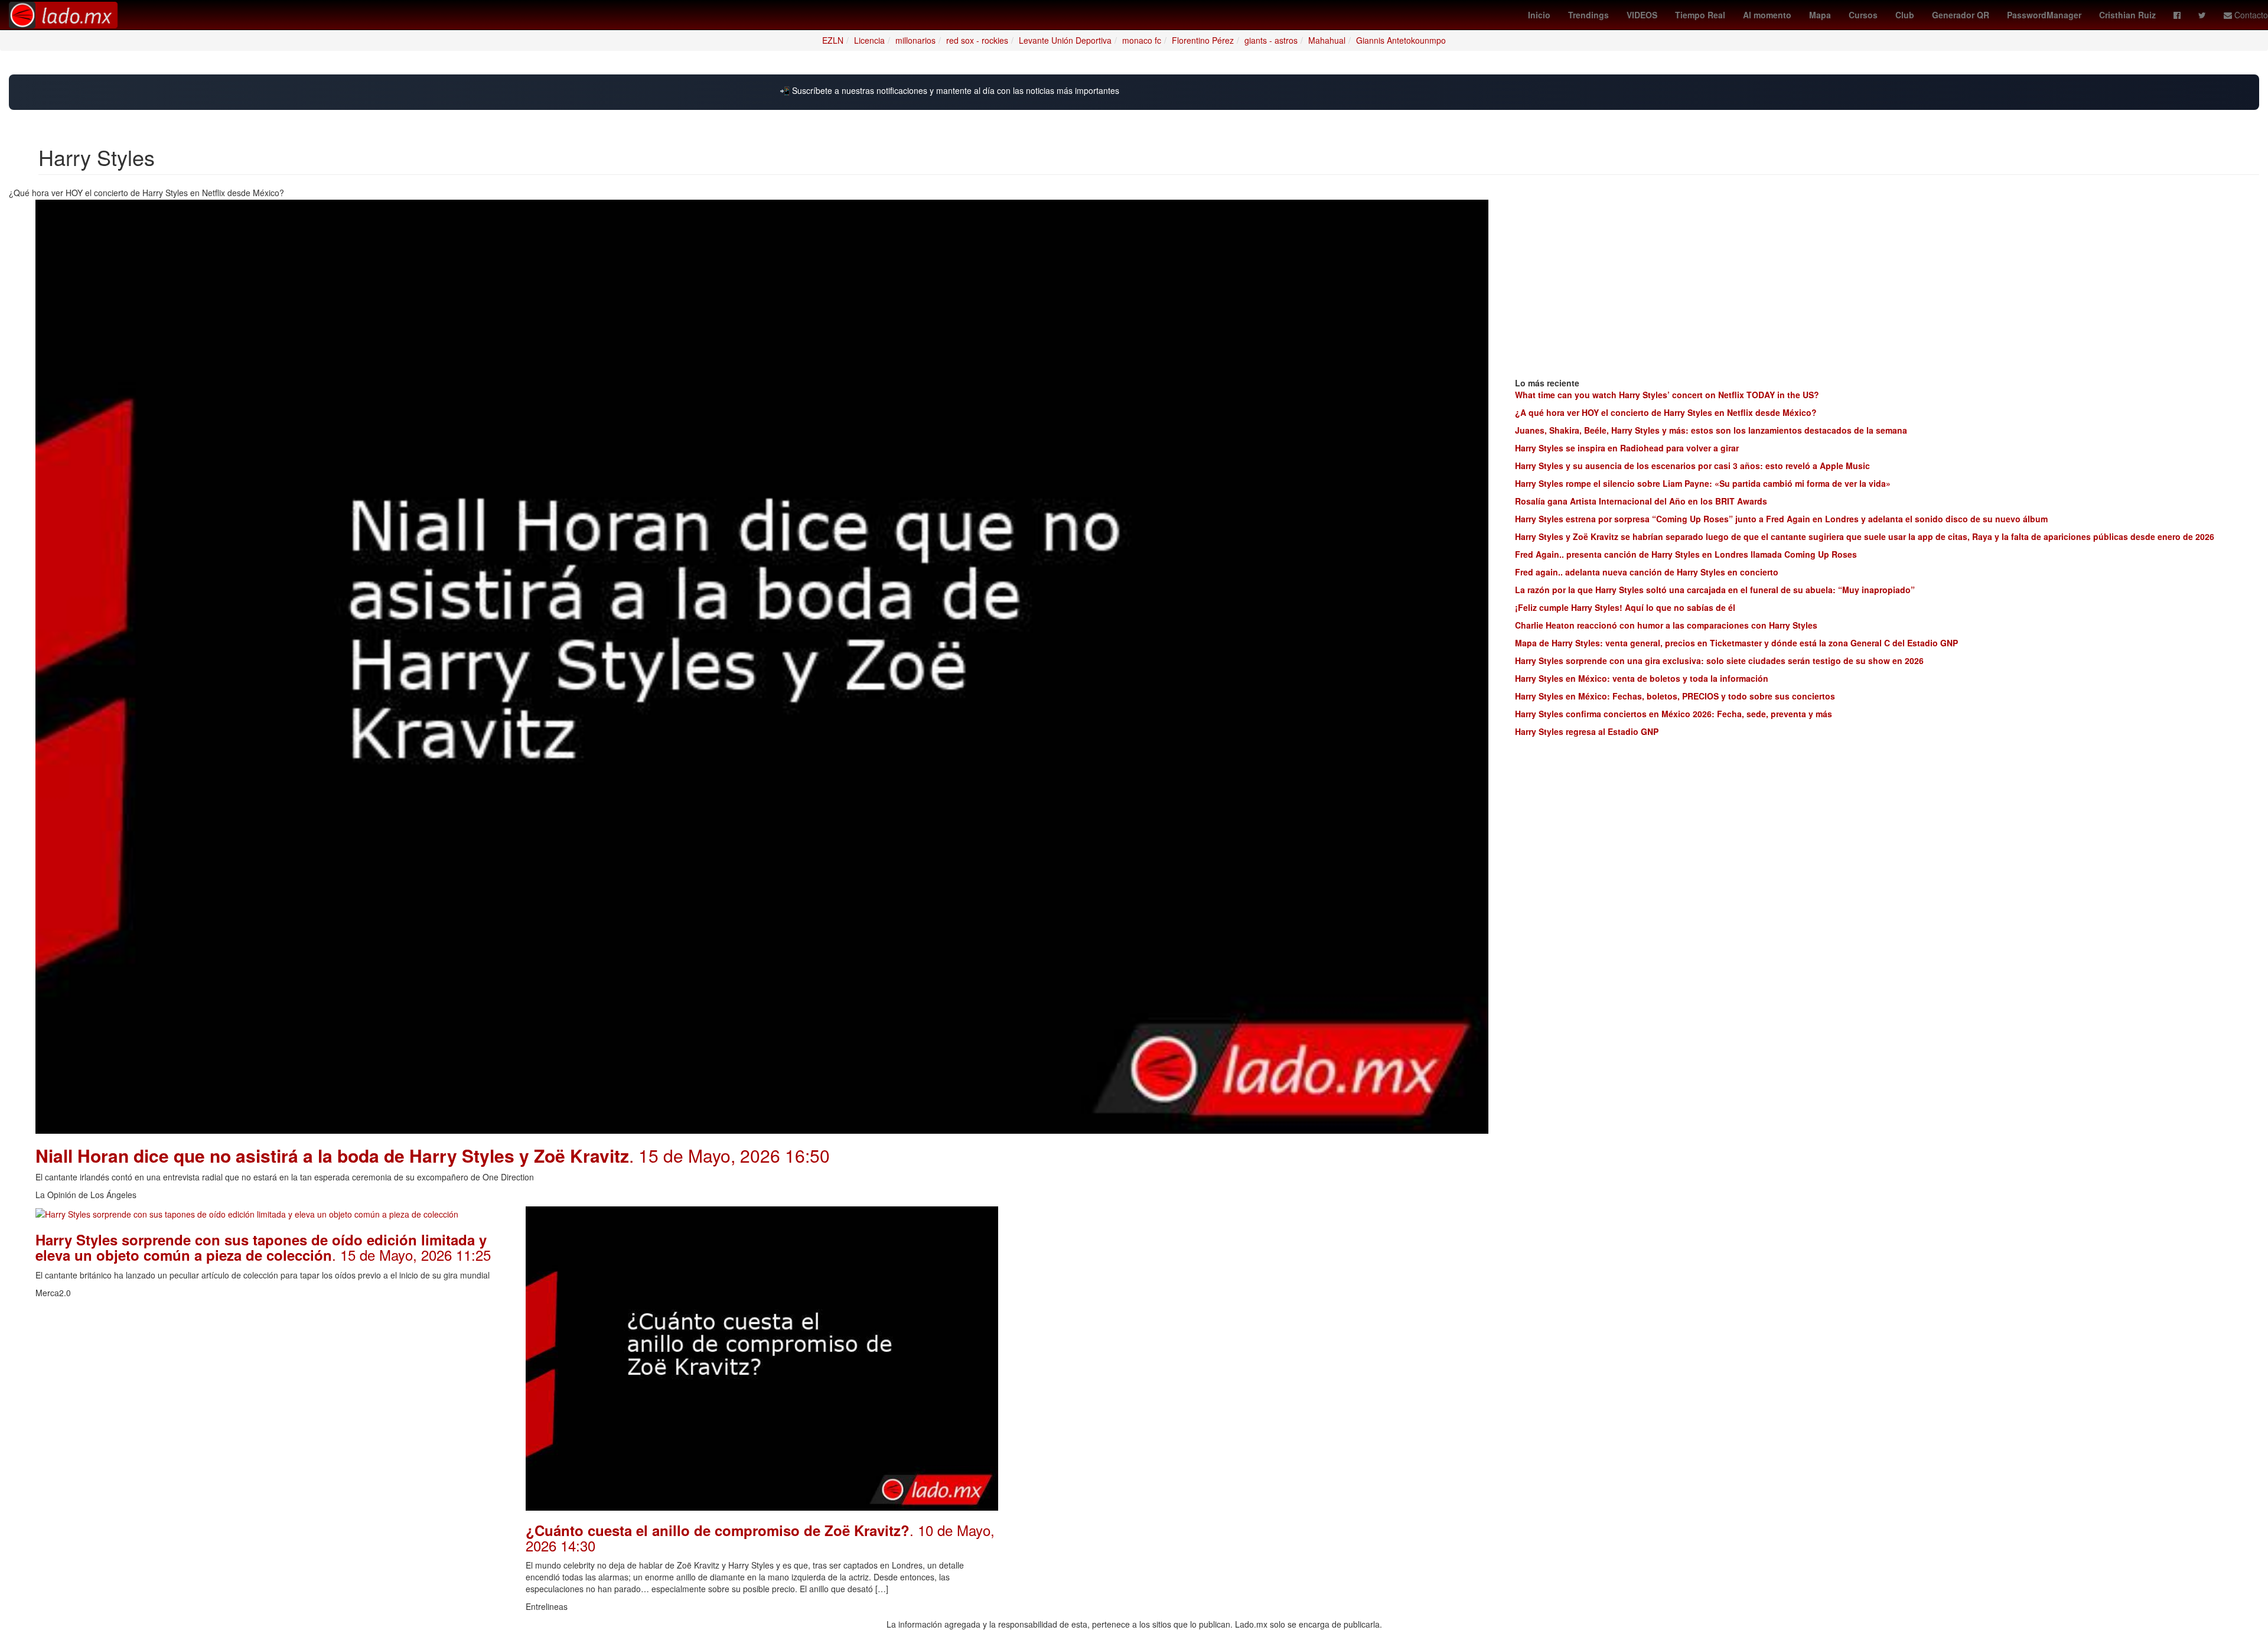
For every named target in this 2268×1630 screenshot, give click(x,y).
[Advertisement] (1252, 1289)
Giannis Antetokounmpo (1401, 40)
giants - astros (1271, 40)
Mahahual (1327, 40)
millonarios (915, 40)
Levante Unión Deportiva (1065, 40)
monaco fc (1142, 40)
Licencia (869, 40)
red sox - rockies (977, 40)
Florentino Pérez (1203, 40)
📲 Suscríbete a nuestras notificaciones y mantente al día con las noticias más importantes (949, 91)
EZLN (833, 40)
